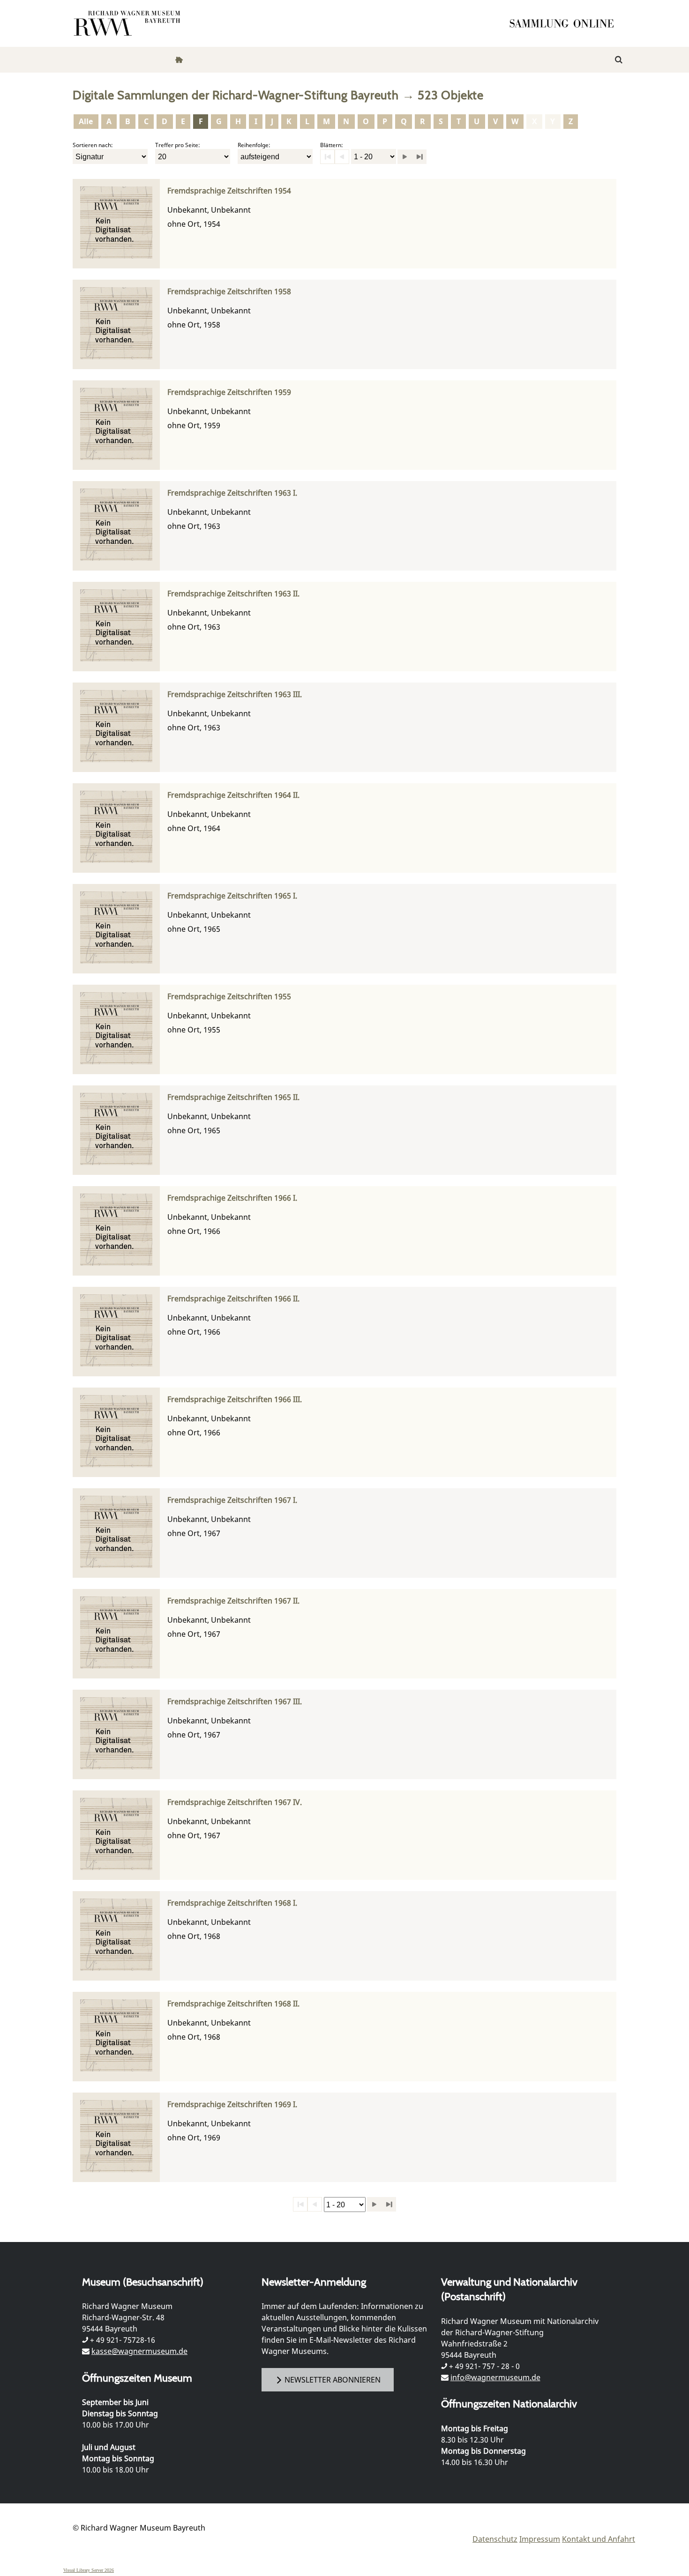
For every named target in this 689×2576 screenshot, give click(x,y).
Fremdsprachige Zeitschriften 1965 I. (232, 896)
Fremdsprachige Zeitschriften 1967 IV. (235, 1802)
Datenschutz (495, 2539)
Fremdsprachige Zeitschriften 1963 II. (233, 594)
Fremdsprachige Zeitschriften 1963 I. (232, 493)
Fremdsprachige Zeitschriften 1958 (229, 292)
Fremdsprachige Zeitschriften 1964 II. (233, 795)
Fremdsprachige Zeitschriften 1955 (229, 997)
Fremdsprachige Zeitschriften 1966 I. (232, 1198)
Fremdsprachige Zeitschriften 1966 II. (233, 1299)
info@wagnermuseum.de (495, 2377)
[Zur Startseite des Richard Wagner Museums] (128, 23)
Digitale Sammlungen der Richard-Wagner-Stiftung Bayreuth (236, 95)
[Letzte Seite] (419, 157)
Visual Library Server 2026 (89, 2570)
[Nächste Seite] (405, 157)
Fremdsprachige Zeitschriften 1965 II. (233, 1097)
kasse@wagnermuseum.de (139, 2351)
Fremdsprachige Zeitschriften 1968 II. (233, 2004)
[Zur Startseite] (565, 23)
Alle (86, 121)
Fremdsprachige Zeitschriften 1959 (229, 392)
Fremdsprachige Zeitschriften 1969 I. (232, 2105)
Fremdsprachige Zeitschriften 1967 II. (233, 1601)
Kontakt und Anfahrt (599, 2539)
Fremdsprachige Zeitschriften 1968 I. (232, 1903)
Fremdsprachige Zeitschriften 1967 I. (232, 1500)
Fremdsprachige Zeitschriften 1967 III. (235, 1702)
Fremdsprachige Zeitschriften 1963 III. (235, 694)
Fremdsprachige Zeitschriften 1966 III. (235, 1399)
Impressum (540, 2539)
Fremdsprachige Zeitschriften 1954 (229, 191)
